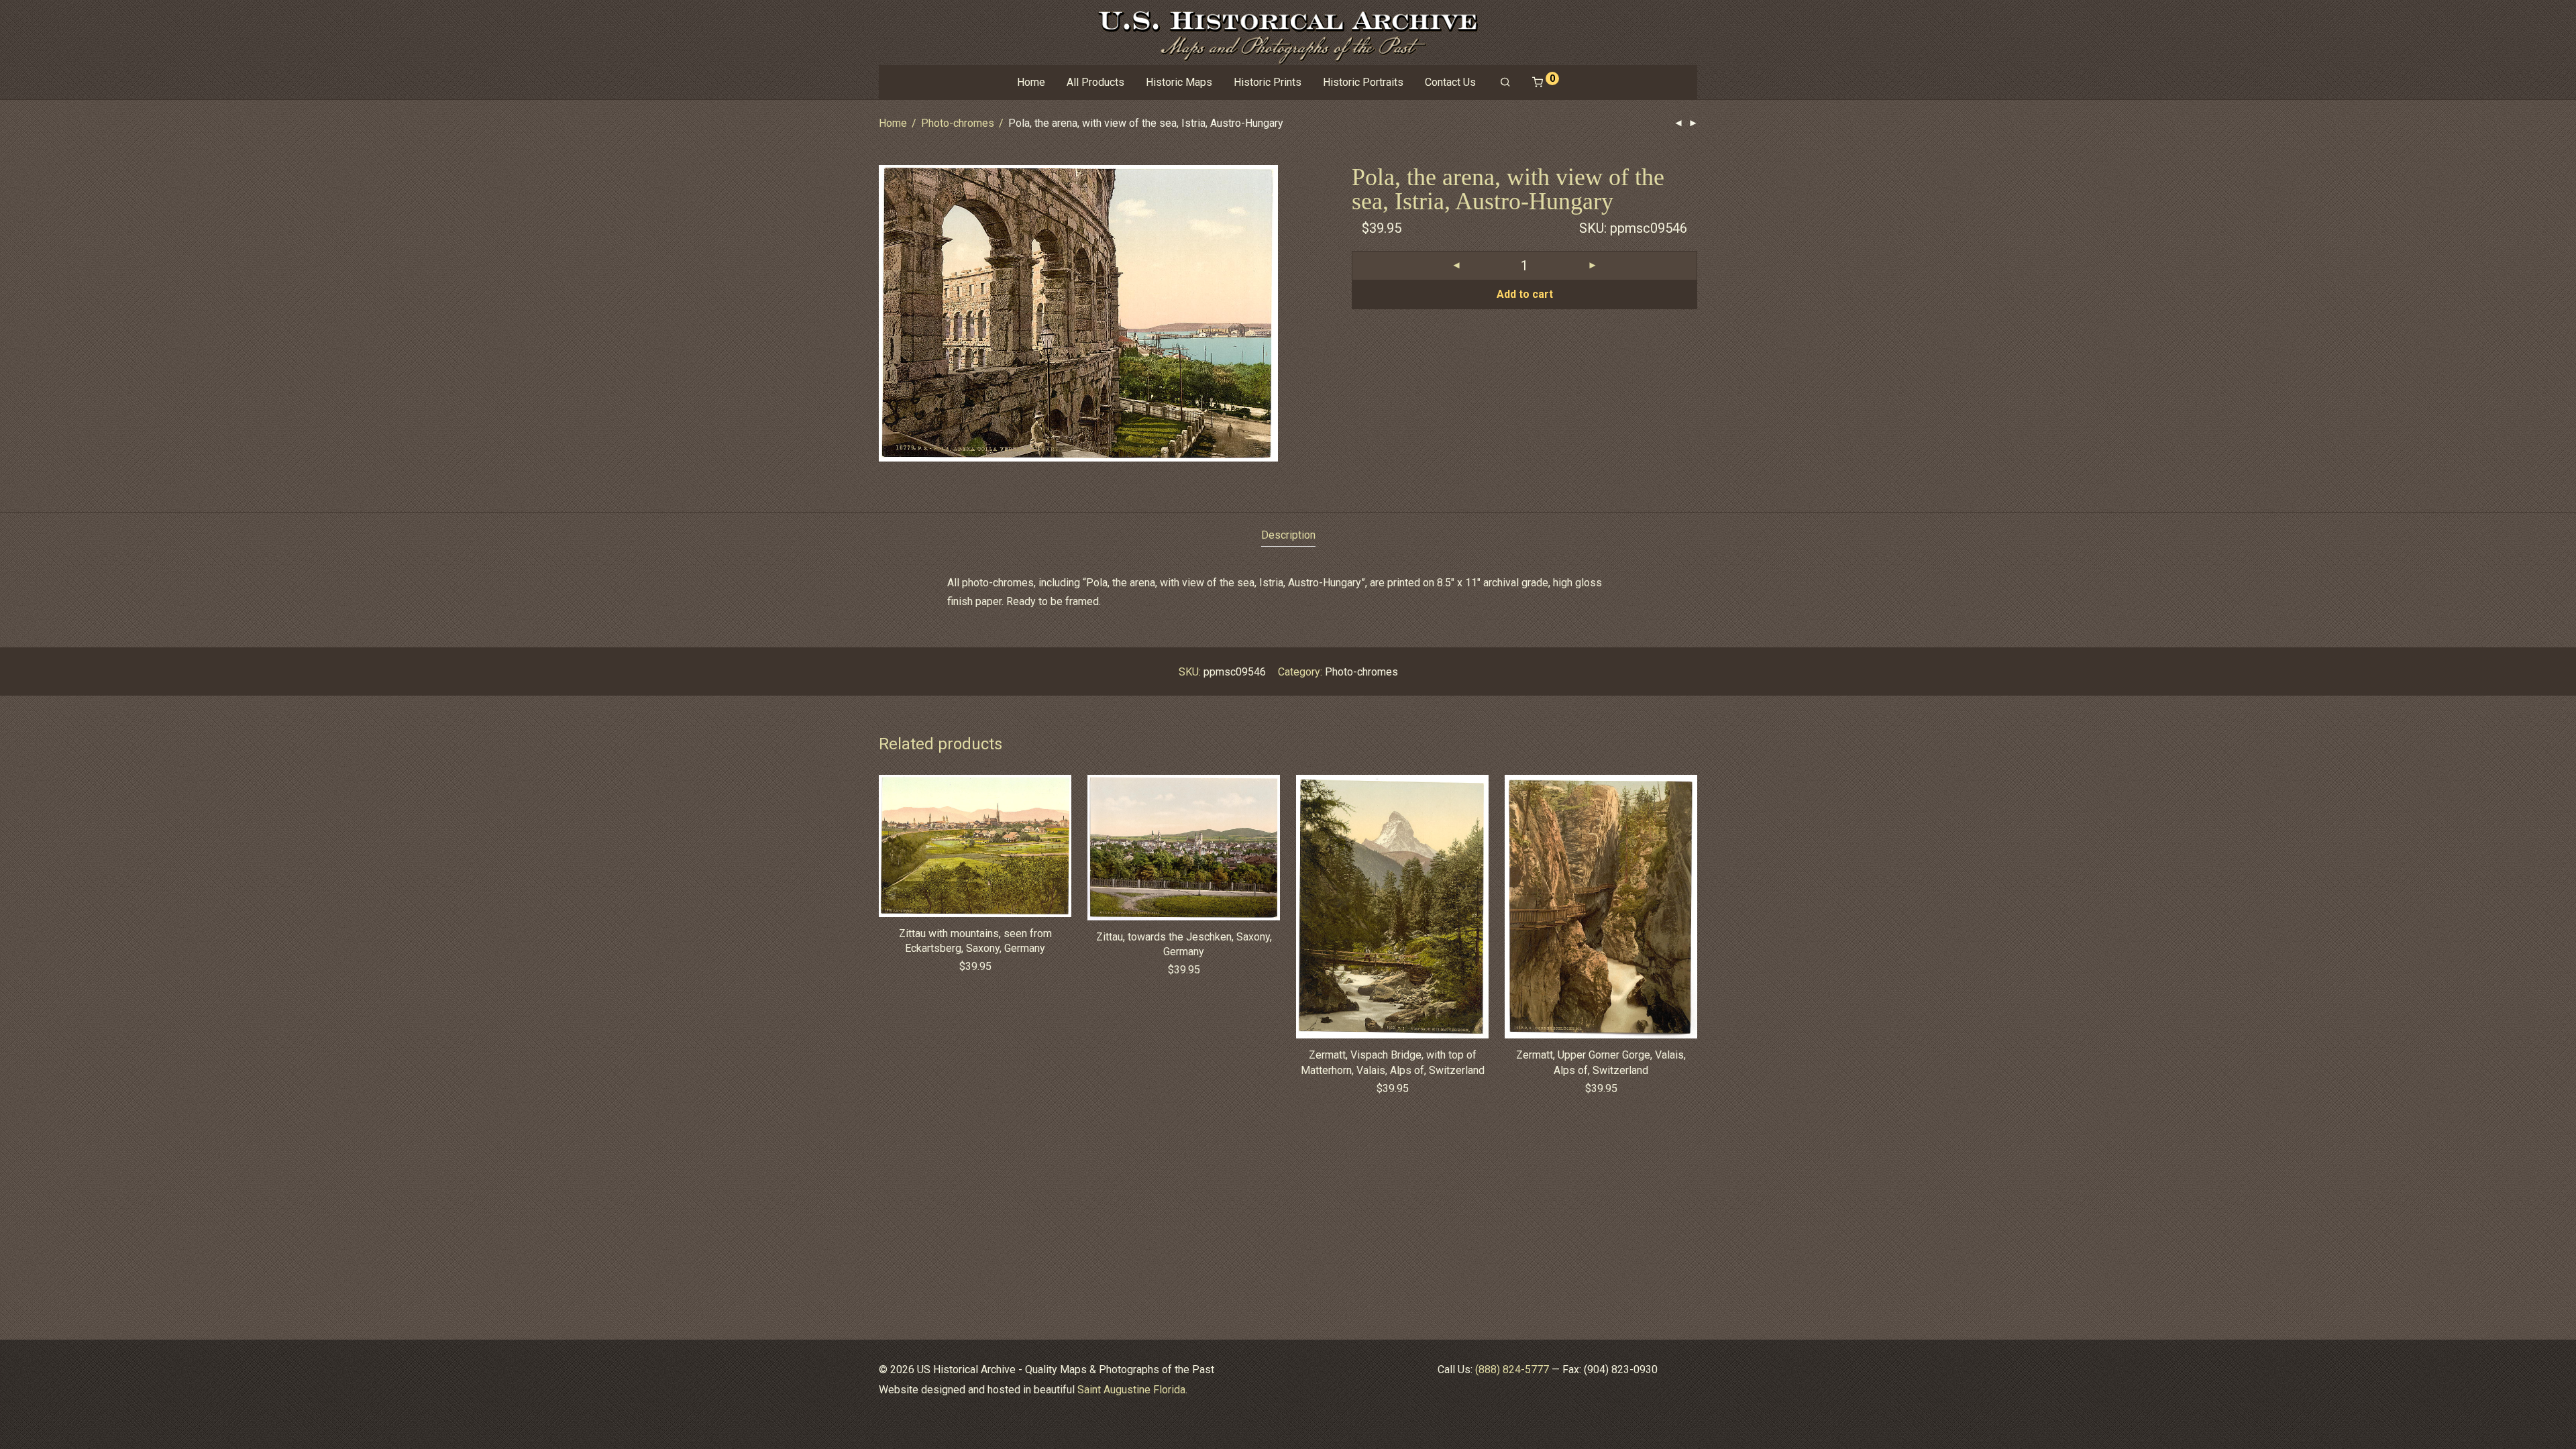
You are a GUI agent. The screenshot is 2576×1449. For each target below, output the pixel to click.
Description (1288, 535)
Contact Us (1450, 82)
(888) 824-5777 (1512, 1370)
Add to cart (1525, 294)
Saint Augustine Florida (1131, 1390)
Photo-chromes (958, 123)
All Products (1095, 82)
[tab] (1288, 536)
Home (1031, 82)
